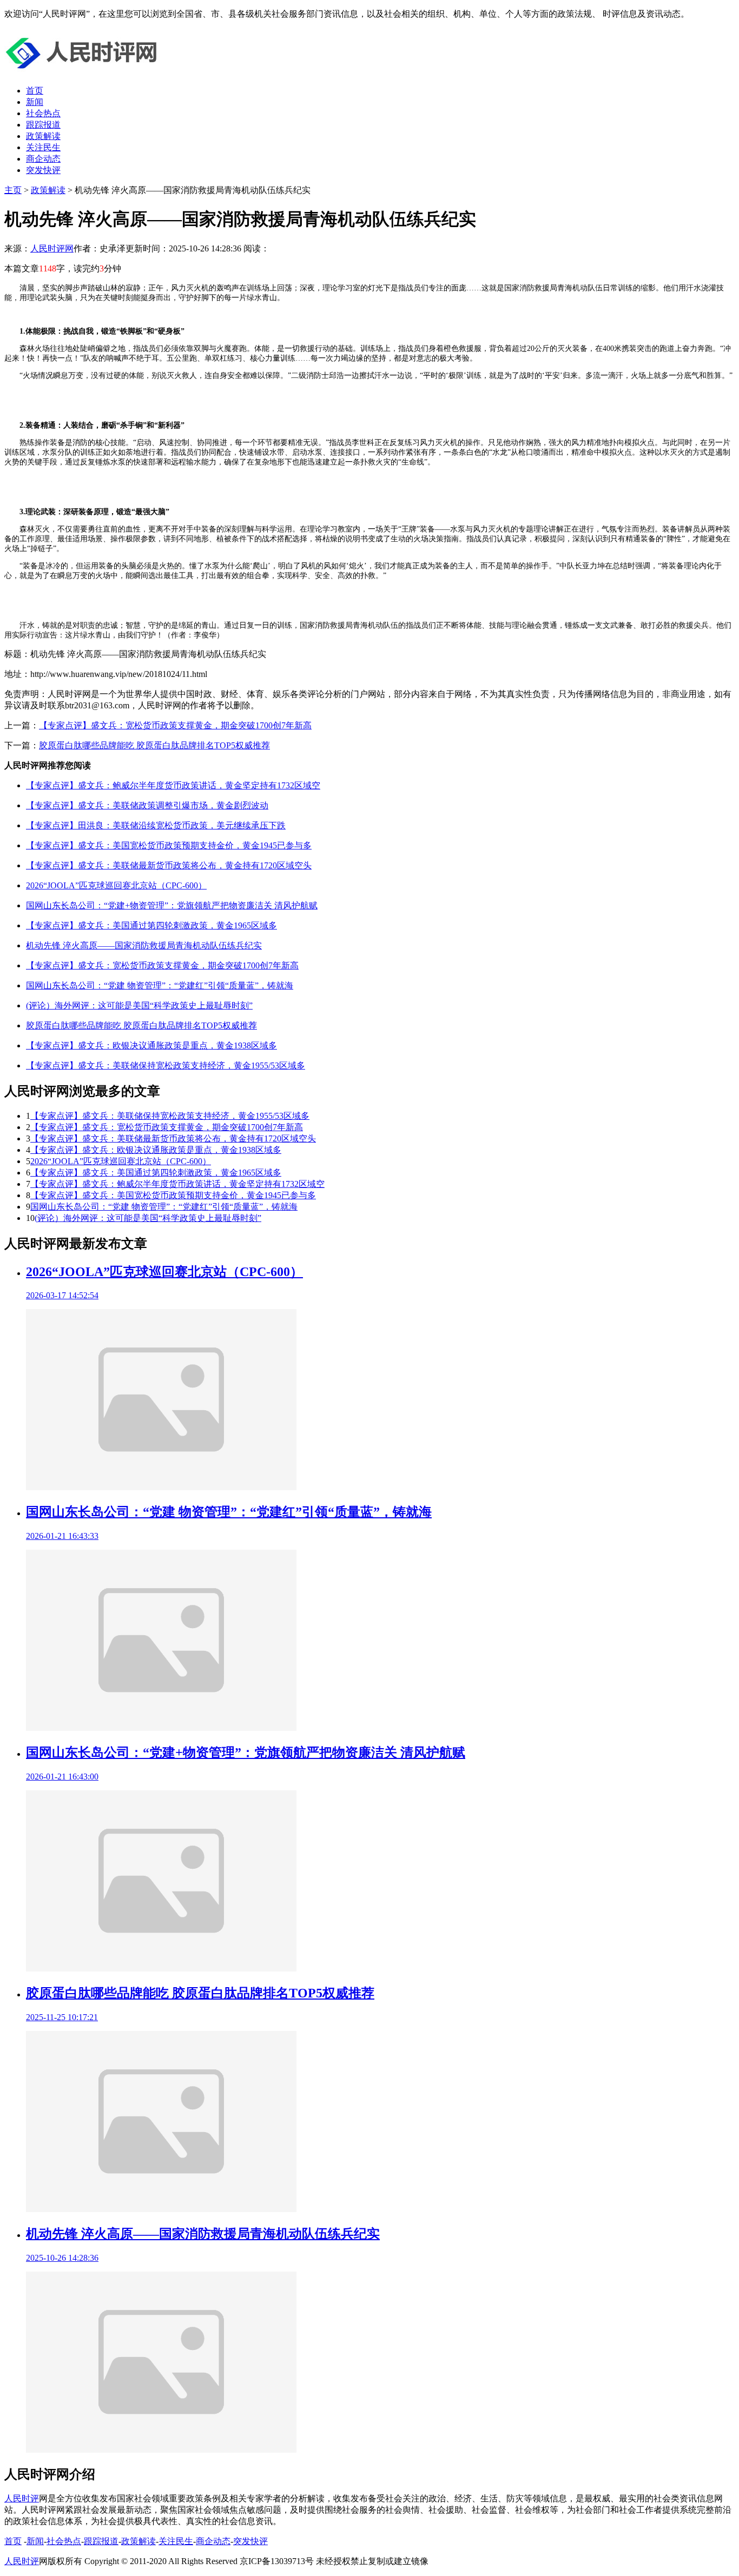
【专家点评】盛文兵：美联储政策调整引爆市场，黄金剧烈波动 (147, 805)
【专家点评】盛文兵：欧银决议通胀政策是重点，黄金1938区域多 (151, 1045)
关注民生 (43, 147)
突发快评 (43, 170)
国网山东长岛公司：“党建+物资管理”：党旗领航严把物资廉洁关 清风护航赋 (172, 905)
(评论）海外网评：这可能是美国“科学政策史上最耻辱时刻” (139, 1005)
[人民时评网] (85, 72)
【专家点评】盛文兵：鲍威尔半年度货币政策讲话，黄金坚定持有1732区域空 (173, 785)
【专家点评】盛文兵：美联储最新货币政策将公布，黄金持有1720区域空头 (169, 865)
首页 (35, 91)
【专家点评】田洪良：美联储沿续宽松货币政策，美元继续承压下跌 (156, 825)
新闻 (35, 102)
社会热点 (43, 113)
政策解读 (43, 136)
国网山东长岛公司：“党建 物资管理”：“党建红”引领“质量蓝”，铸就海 (160, 985)
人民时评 (22, 2498)
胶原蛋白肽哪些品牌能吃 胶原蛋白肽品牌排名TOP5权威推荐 (154, 745)
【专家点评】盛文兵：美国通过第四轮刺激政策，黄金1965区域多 (151, 925)
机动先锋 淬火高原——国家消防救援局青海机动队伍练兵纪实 (144, 945)
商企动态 (43, 159)
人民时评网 (52, 248)
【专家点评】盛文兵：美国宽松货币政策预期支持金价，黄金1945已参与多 (169, 845)
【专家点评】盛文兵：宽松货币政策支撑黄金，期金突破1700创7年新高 (175, 725)
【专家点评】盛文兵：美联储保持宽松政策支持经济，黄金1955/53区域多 (166, 1065)
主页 (13, 190)
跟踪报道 (43, 125)
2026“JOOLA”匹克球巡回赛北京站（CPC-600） (116, 885)
